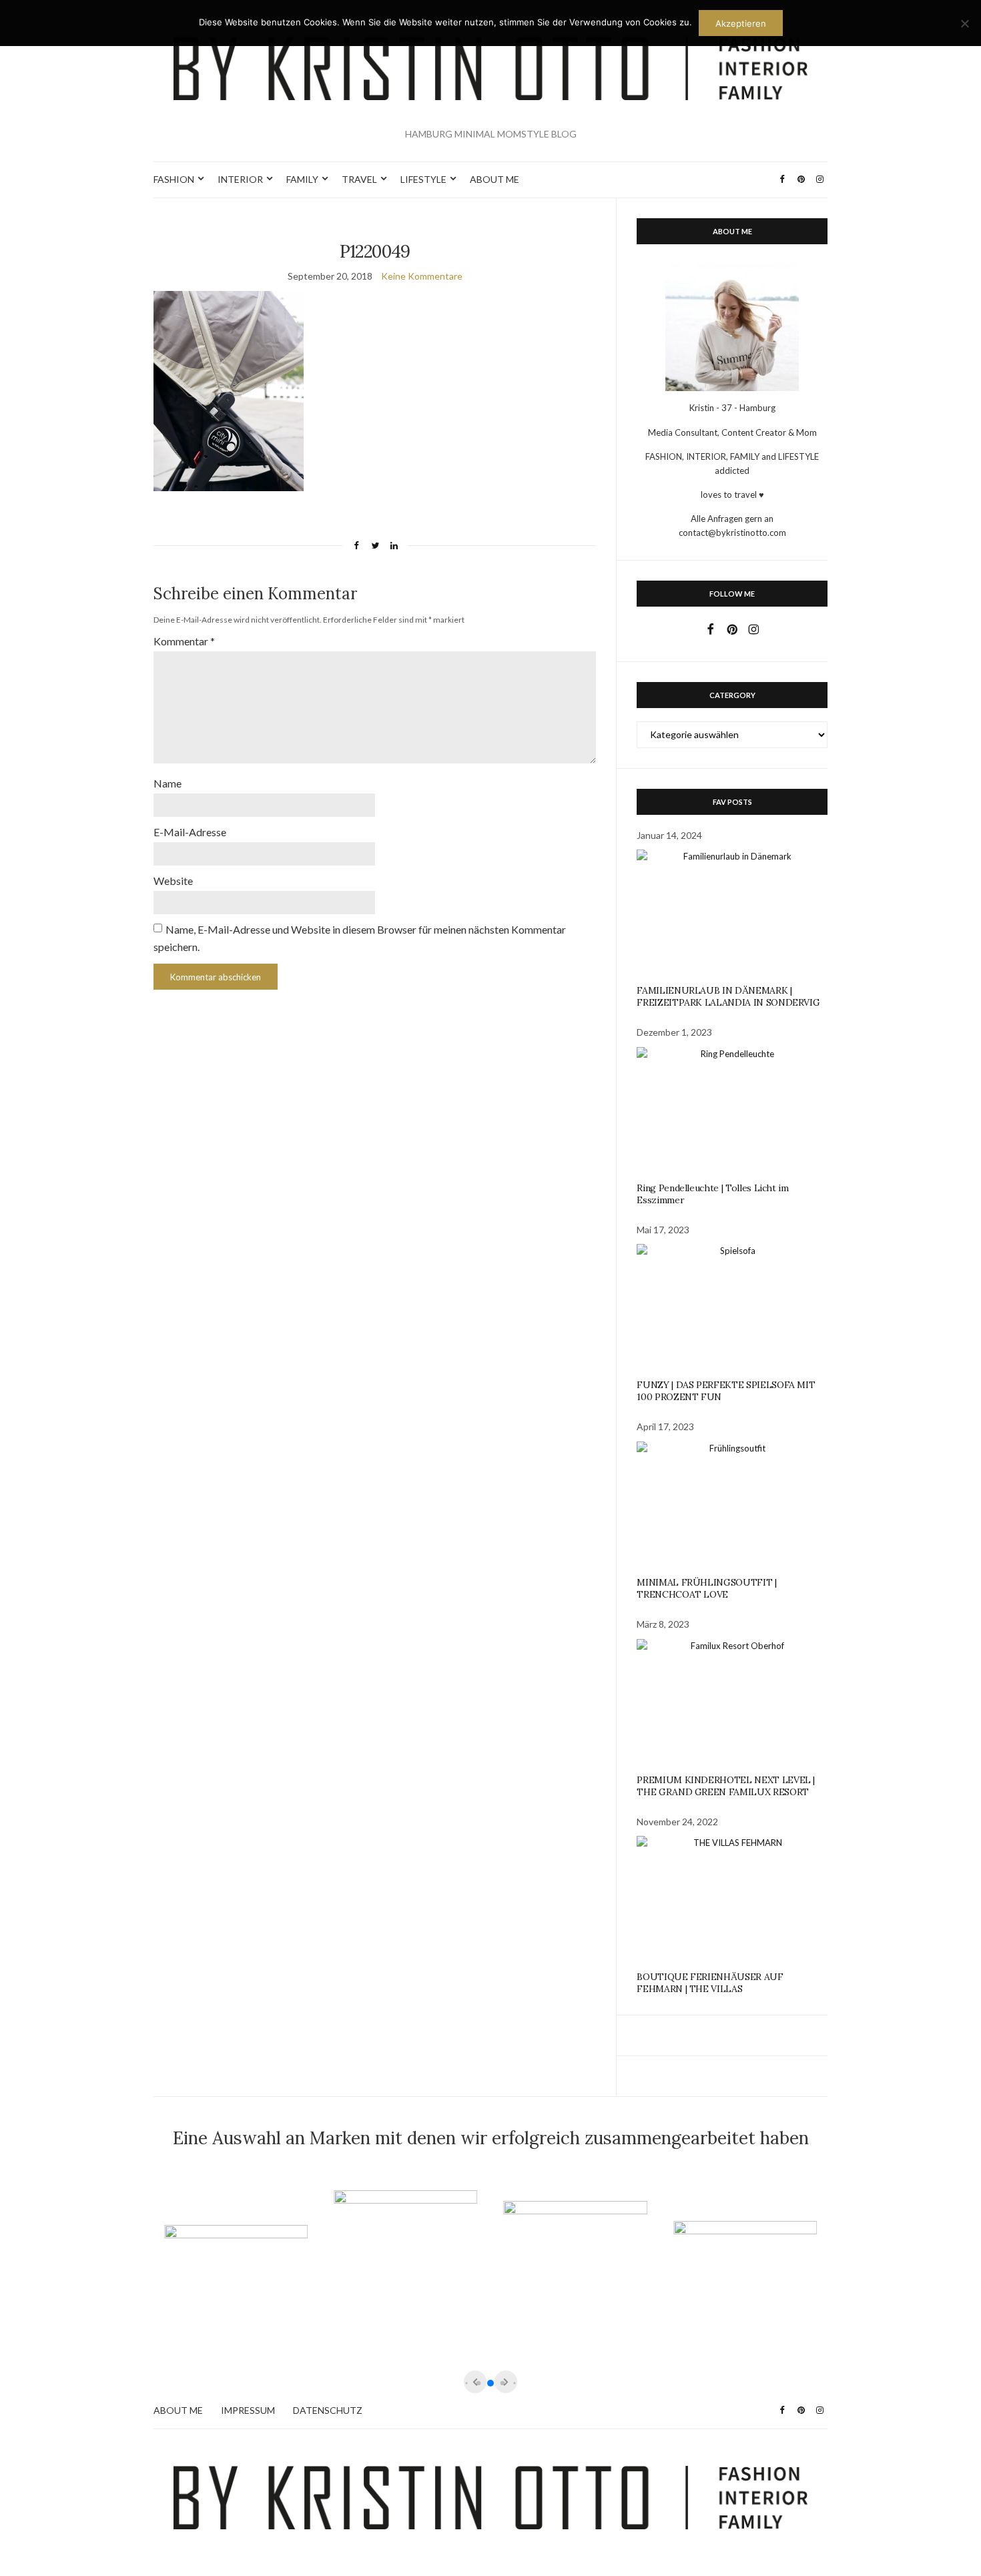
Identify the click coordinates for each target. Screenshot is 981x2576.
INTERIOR (240, 179)
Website (173, 881)
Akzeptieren (741, 23)
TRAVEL (359, 179)
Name (168, 783)
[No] (964, 23)
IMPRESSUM (248, 2410)
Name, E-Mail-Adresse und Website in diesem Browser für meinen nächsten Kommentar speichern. (360, 938)
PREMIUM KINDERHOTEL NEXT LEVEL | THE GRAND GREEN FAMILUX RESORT (726, 1786)
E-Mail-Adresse (190, 832)
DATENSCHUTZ (328, 2410)
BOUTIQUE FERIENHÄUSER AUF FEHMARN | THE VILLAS (710, 1983)
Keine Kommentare (422, 276)
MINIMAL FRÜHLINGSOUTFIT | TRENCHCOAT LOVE (706, 1588)
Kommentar (184, 641)
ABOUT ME (495, 179)
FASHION (174, 179)
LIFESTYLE (423, 179)
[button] (490, 2383)
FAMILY (302, 179)
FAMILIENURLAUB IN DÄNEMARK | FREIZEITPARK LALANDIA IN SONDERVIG (728, 996)
